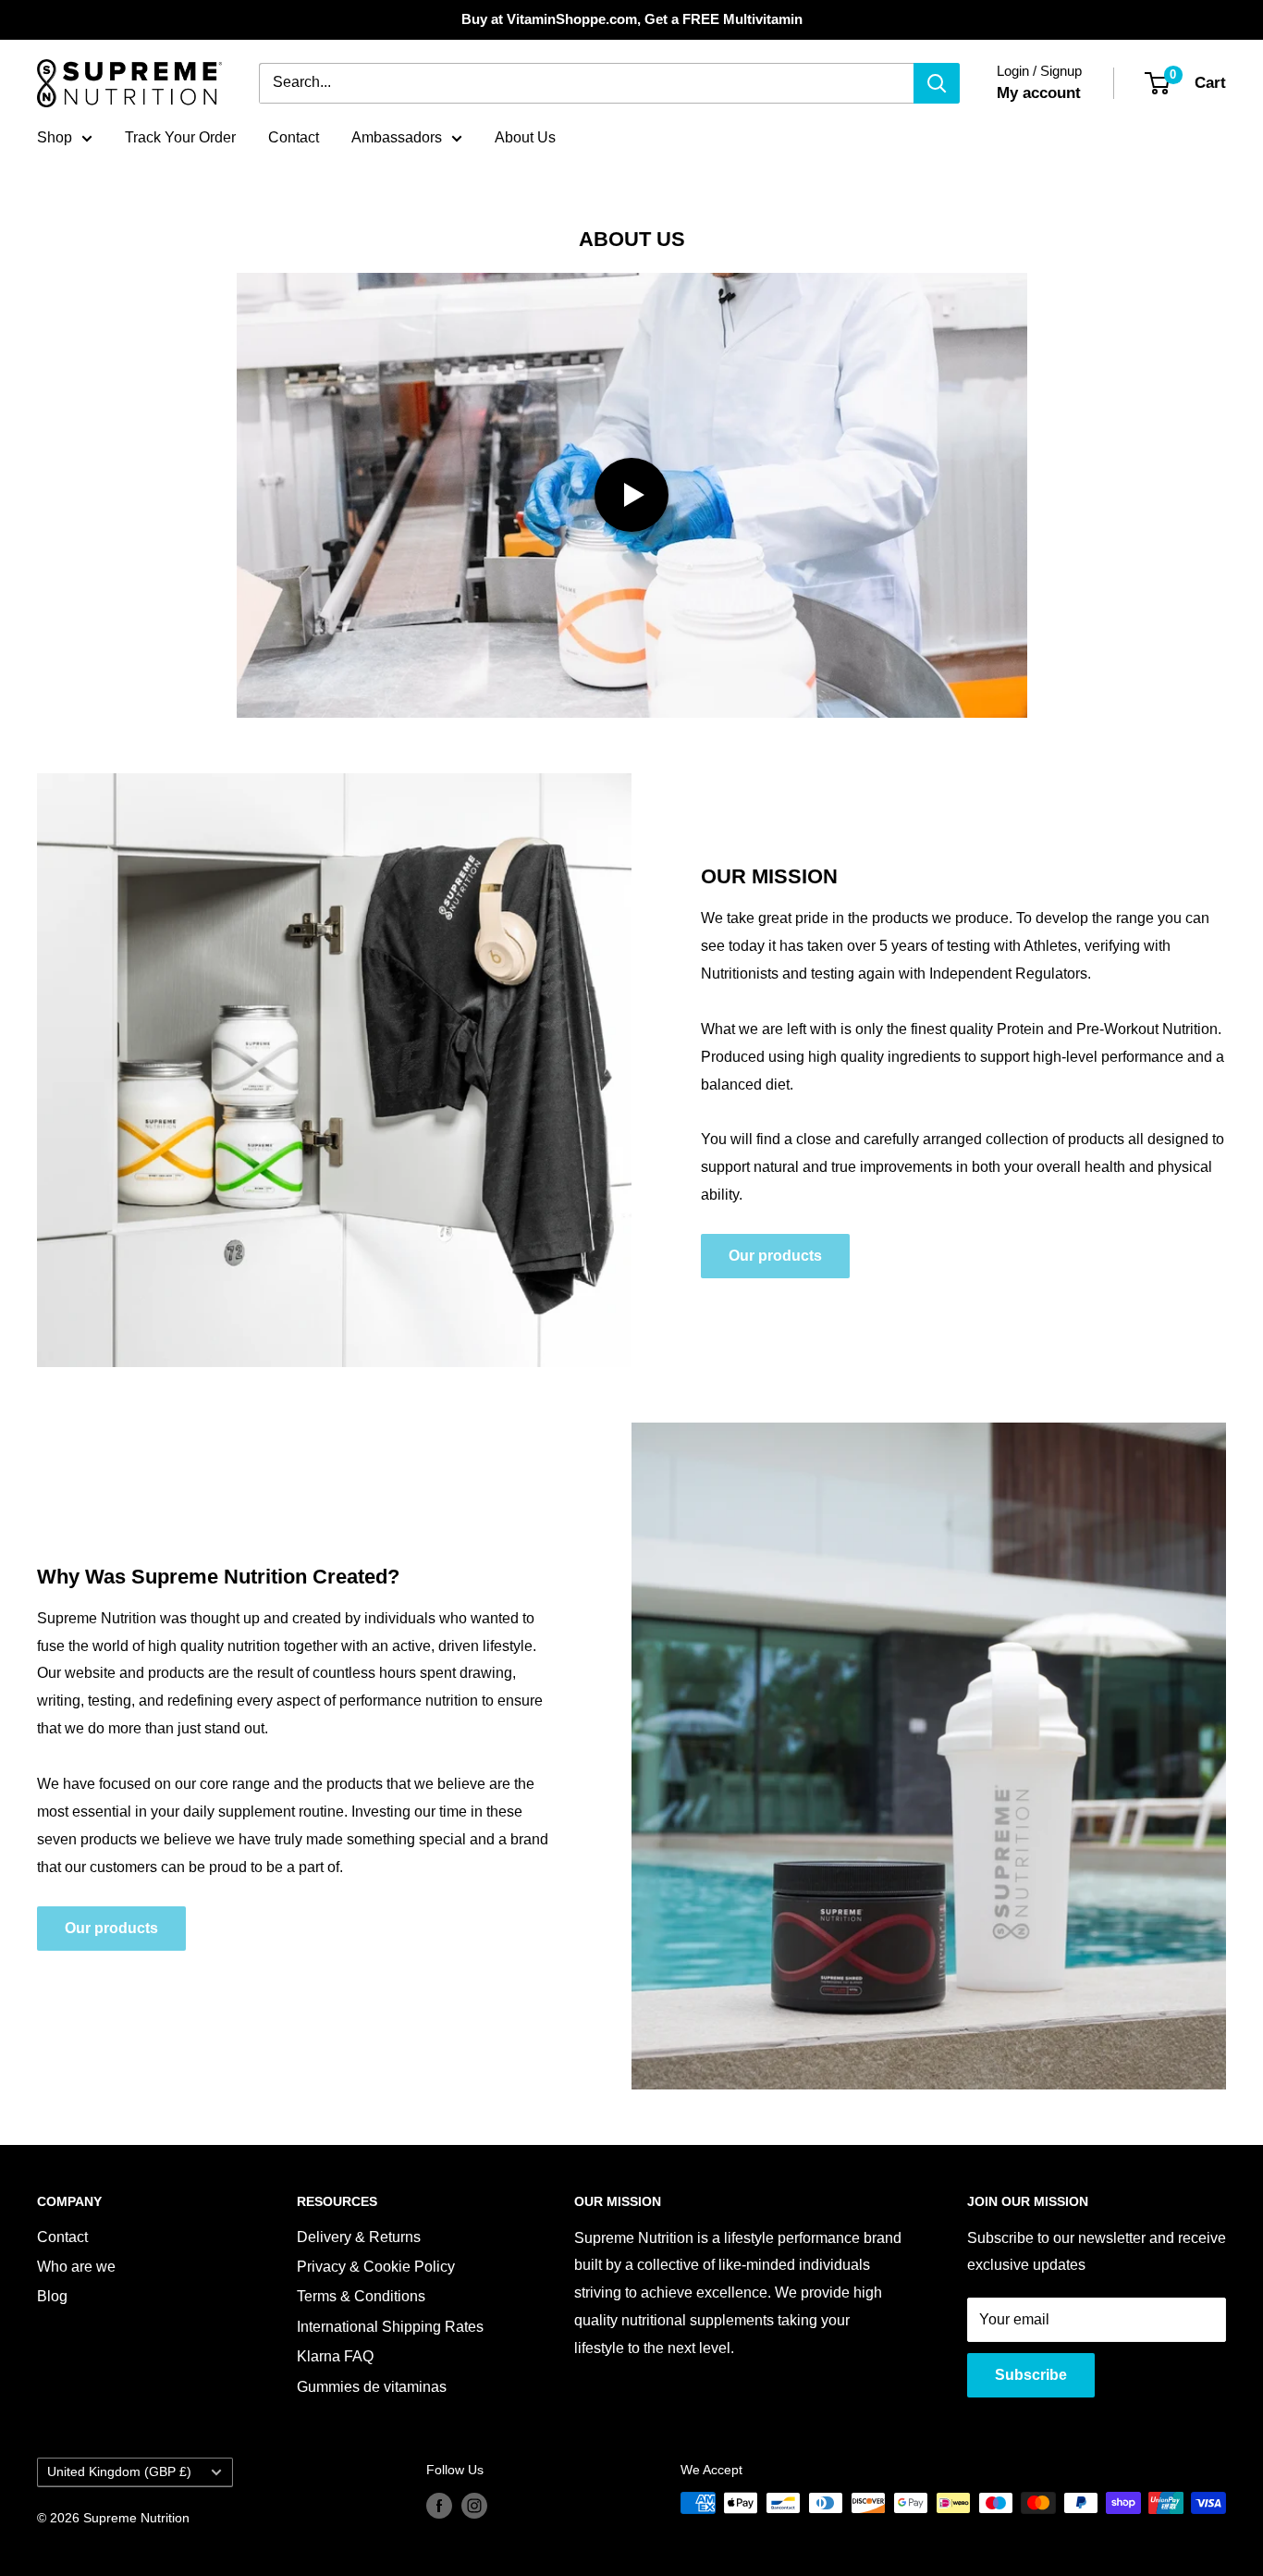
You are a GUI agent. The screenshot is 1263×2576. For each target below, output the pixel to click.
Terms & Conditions (361, 2296)
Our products (775, 1256)
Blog (52, 2296)
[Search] (937, 83)
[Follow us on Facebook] (439, 2505)
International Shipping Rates (390, 2327)
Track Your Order (180, 137)
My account (1039, 93)
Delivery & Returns (359, 2237)
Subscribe (1031, 2375)
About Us (525, 137)
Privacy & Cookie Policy (376, 2267)
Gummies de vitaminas (372, 2387)
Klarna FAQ (335, 2356)
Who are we (76, 2267)
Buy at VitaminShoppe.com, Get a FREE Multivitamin (632, 19)
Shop (55, 137)
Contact (294, 137)
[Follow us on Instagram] (474, 2505)
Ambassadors (397, 137)
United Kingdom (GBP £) (119, 2472)
